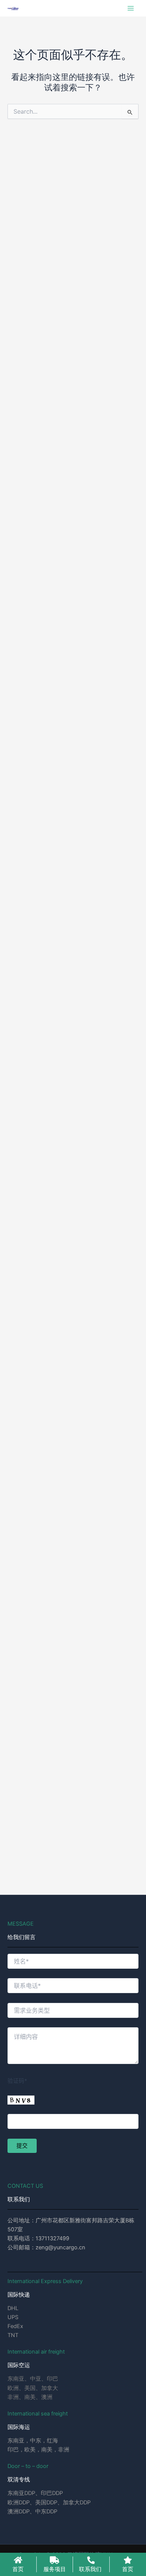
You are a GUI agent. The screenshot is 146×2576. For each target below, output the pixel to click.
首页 (18, 2569)
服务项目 (55, 2569)
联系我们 (90, 2569)
